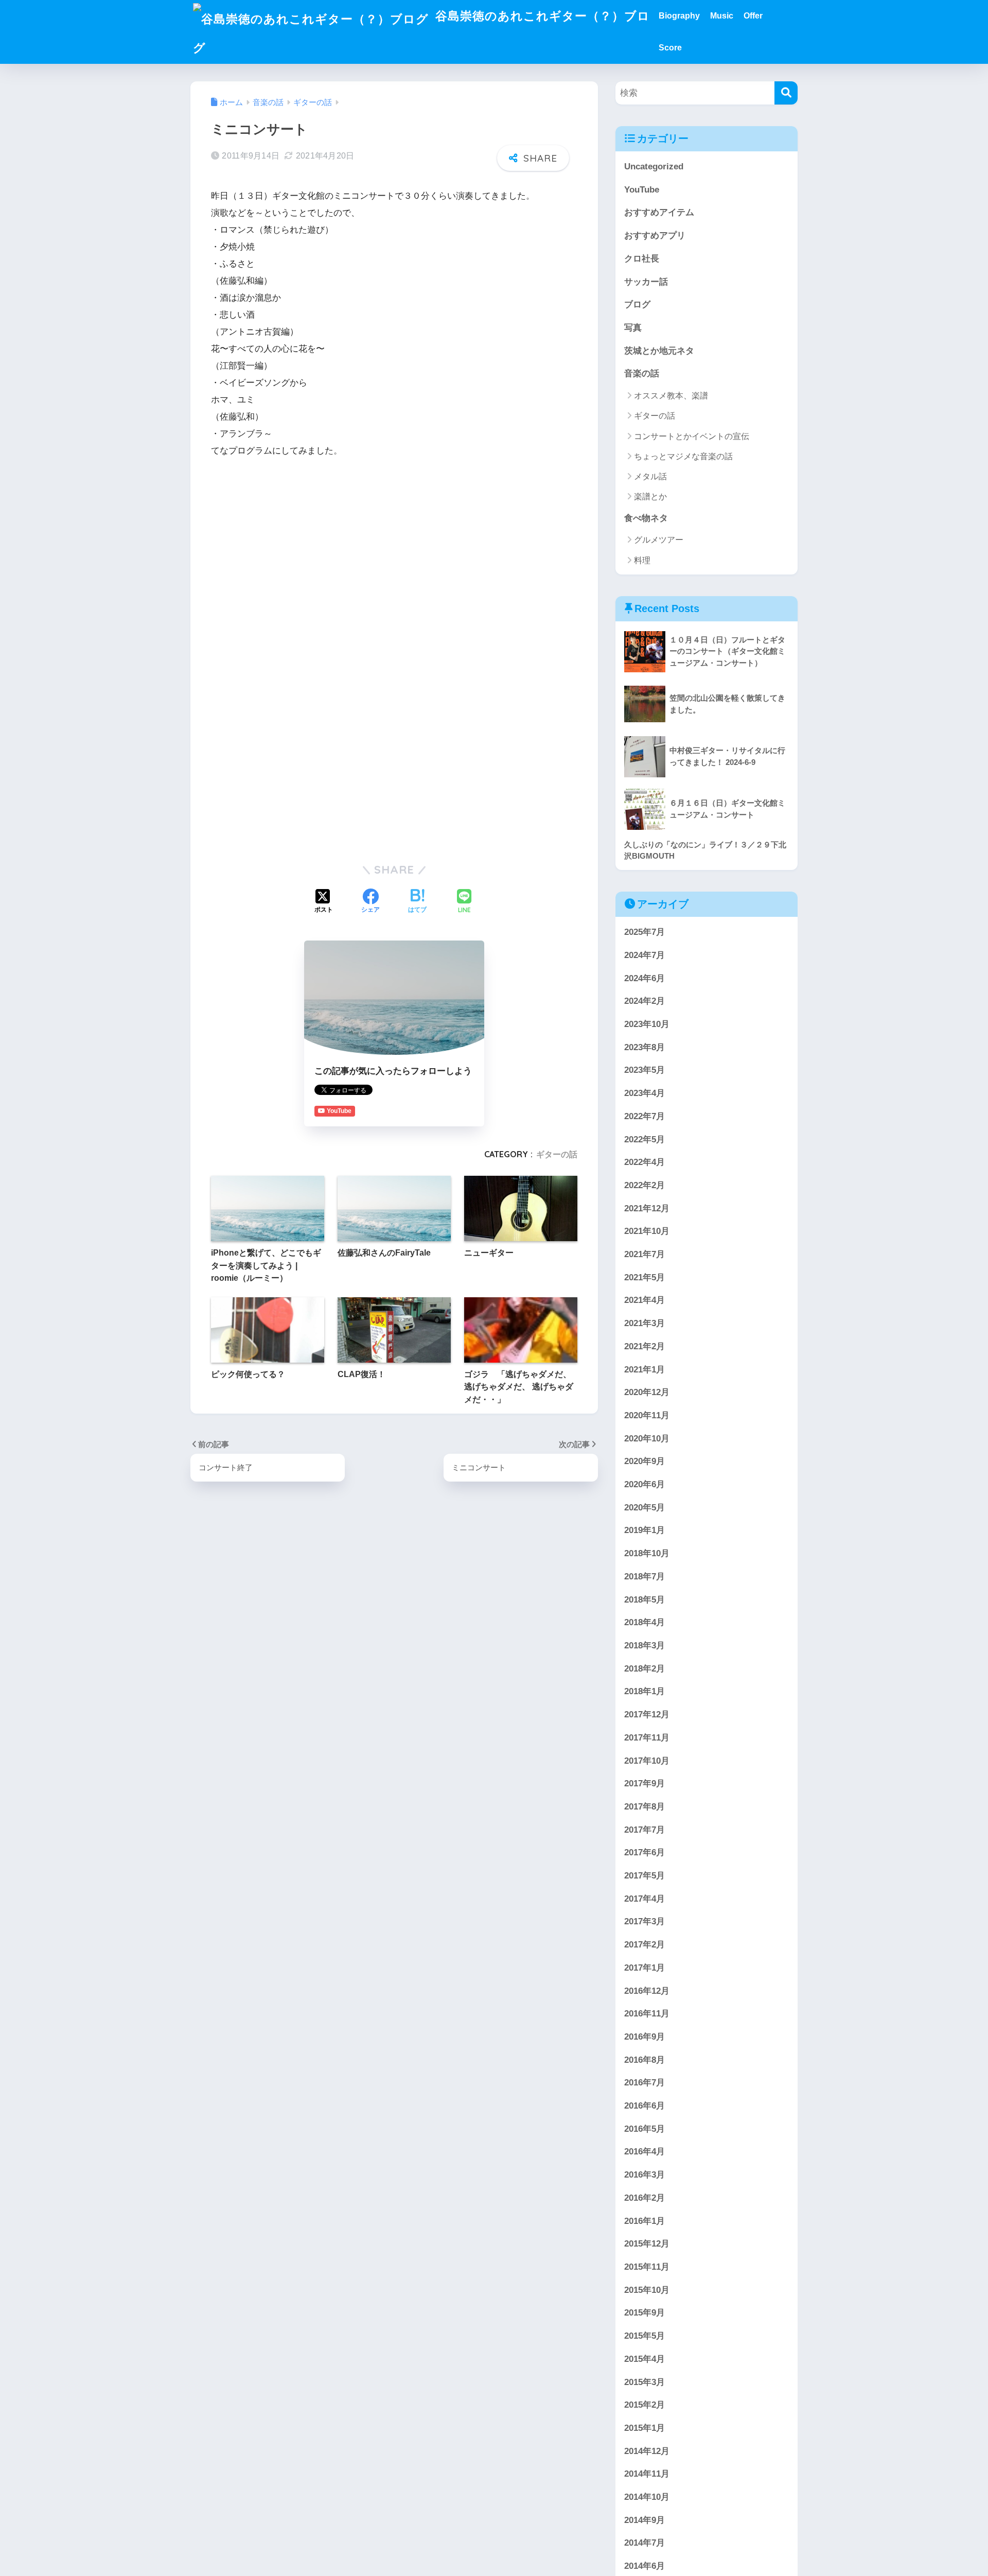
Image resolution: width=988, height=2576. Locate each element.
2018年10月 (647, 1553)
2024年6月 (645, 978)
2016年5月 (645, 2128)
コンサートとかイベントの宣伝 (692, 436)
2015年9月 (645, 2313)
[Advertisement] (394, 545)
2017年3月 (645, 1921)
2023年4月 (645, 1093)
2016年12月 (647, 1990)
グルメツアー (659, 540)
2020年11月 (647, 1415)
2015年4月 (645, 2359)
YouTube (642, 190)
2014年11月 (647, 2474)
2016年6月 (645, 2106)
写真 (633, 328)
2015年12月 (647, 2244)
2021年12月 (647, 1208)
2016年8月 (645, 2059)
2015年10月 (647, 2290)
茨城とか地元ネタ (659, 351)
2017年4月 (645, 1898)
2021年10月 (647, 1231)
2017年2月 (645, 1945)
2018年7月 (645, 1576)
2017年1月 (645, 1967)
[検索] (786, 93)
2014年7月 (645, 2543)
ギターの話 (557, 1154)
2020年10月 (647, 1438)
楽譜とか (650, 497)
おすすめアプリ (655, 236)
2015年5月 (645, 2336)
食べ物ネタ (646, 518)
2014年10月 (647, 2497)
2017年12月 (647, 1715)
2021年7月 (645, 1254)
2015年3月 (645, 2382)
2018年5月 (645, 1599)
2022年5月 (645, 1139)
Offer (753, 16)
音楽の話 (642, 373)
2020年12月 (647, 1392)
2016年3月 (645, 2175)
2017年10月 (647, 1760)
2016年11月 (647, 2014)
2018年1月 (645, 1691)
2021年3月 (645, 1323)
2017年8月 (645, 1806)
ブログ (637, 304)
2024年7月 (645, 955)
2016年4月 (645, 2152)
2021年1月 (645, 1369)
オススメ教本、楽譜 (671, 396)
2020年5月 (645, 1507)
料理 (642, 560)
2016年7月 (645, 2083)
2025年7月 (645, 932)
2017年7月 (645, 1829)
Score (670, 48)
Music (722, 16)
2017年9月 (645, 1783)
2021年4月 (645, 1300)
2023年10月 (647, 1024)
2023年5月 (645, 1070)
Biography (679, 16)
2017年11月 (647, 1737)
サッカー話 (646, 282)
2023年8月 (645, 1047)
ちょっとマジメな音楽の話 (683, 456)
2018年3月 (645, 1646)
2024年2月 (645, 1001)
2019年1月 (645, 1530)
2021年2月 (645, 1346)
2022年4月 (645, 1162)
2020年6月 (645, 1484)
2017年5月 (645, 1876)
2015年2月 (645, 2405)
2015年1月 (645, 2427)
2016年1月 (645, 2221)
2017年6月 (645, 1852)
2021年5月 (645, 1277)
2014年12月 (647, 2451)
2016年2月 (645, 2197)
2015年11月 (647, 2267)
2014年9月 (645, 2520)
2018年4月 (645, 1622)
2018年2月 (645, 1668)
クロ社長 (642, 259)
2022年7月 (645, 1116)
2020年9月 (645, 1461)
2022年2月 (645, 1185)
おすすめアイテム (659, 212)
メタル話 (650, 476)
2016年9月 (645, 2036)
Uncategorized (654, 167)
